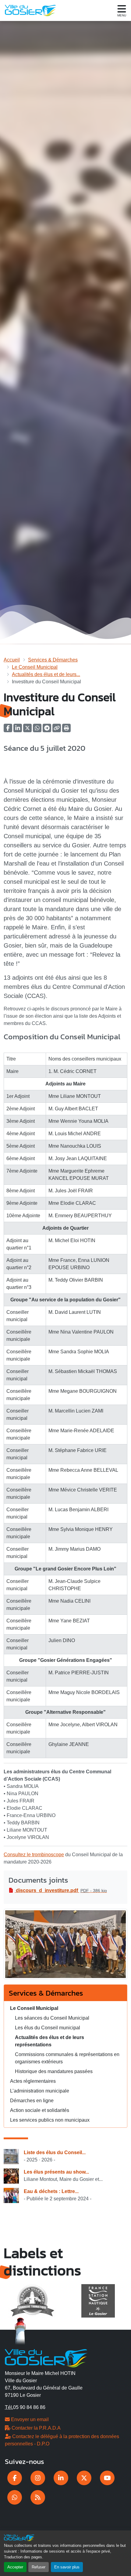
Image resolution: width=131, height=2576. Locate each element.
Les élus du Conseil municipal (48, 2028)
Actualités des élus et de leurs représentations (50, 2041)
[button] (66, 730)
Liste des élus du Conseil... (55, 2152)
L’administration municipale (40, 2091)
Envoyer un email (29, 2419)
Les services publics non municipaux (50, 2120)
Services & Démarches (53, 660)
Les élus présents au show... (56, 2172)
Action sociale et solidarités (40, 2110)
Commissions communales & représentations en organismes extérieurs (67, 2058)
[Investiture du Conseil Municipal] (65, 1946)
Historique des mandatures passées (54, 2071)
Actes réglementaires (33, 2081)
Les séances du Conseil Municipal (52, 2018)
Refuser (39, 2567)
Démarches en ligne (32, 2101)
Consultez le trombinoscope (34, 1855)
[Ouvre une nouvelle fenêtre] (15, 2478)
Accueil (12, 660)
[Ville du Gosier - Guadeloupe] (46, 2357)
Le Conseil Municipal (35, 667)
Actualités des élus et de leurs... (46, 674)
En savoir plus (67, 2567)
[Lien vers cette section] (10, 1046)
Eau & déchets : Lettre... (51, 2191)
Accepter (15, 2567)
